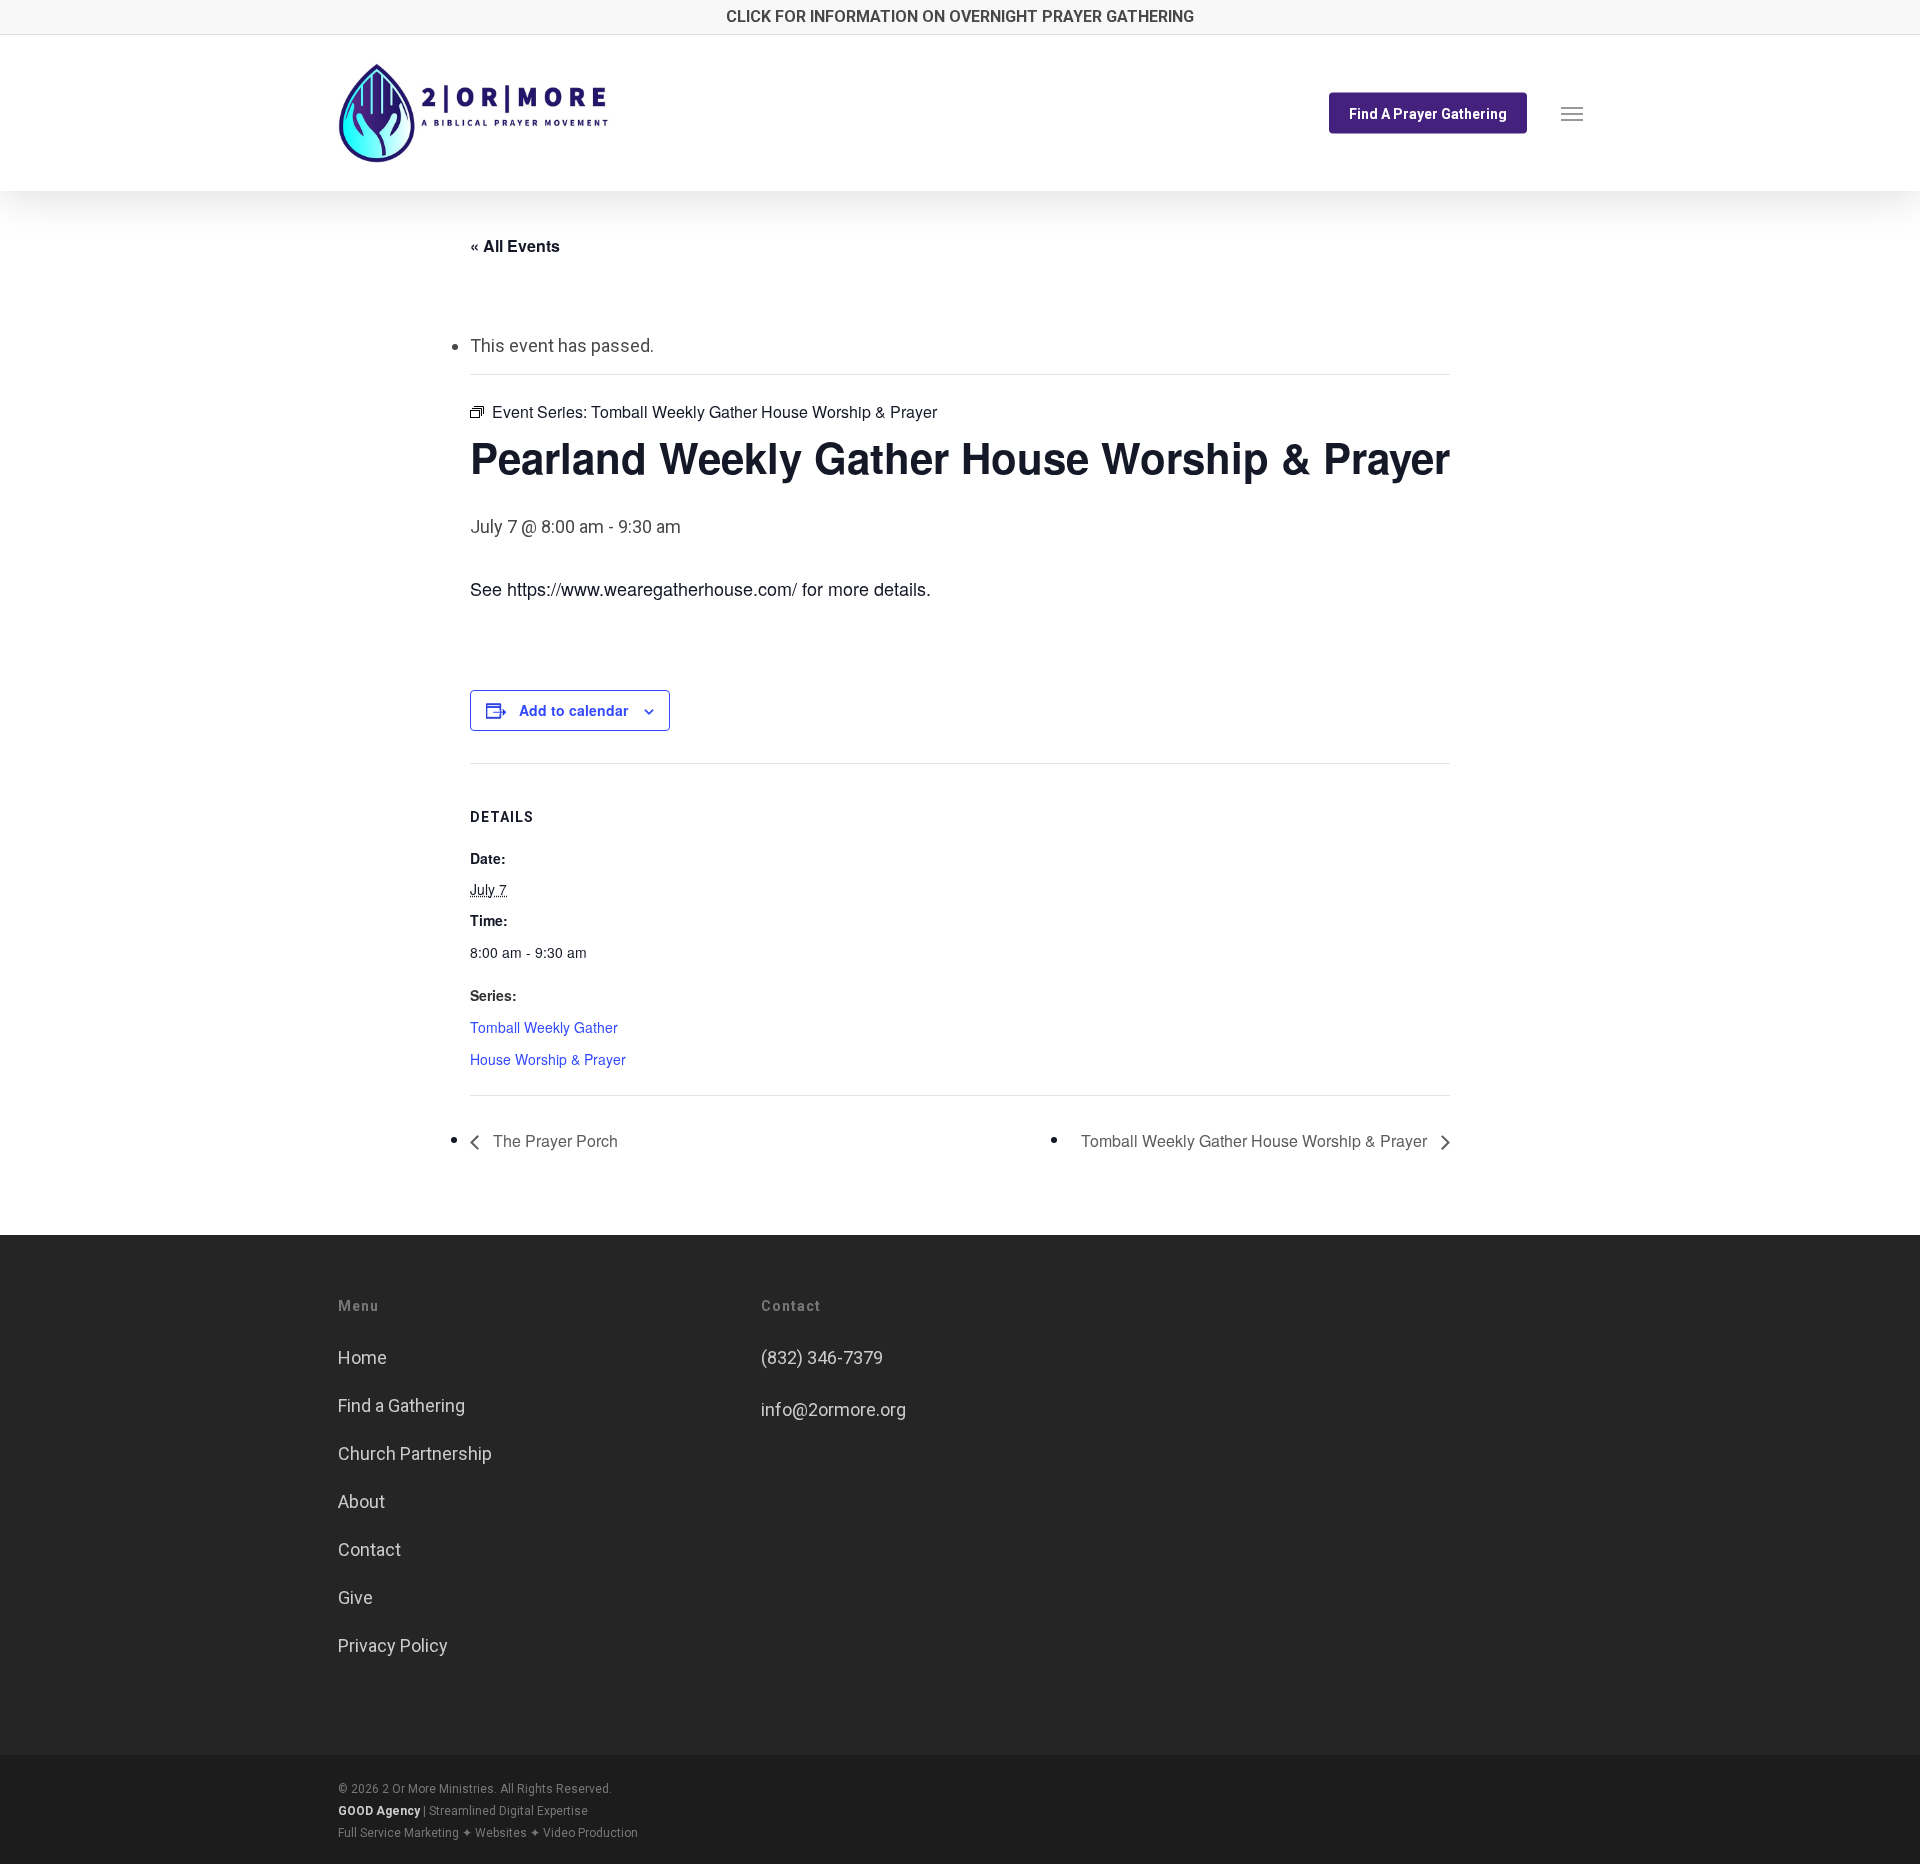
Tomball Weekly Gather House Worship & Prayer (1256, 1140)
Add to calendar (573, 710)
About (361, 1501)
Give (355, 1597)
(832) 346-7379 (822, 1357)
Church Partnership (415, 1453)
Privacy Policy (393, 1645)
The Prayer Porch (553, 1140)
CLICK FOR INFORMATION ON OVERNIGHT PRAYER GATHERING (960, 16)
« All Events (515, 245)
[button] (1572, 113)
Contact (369, 1549)
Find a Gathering (401, 1405)
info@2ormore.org (833, 1409)
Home (362, 1357)
